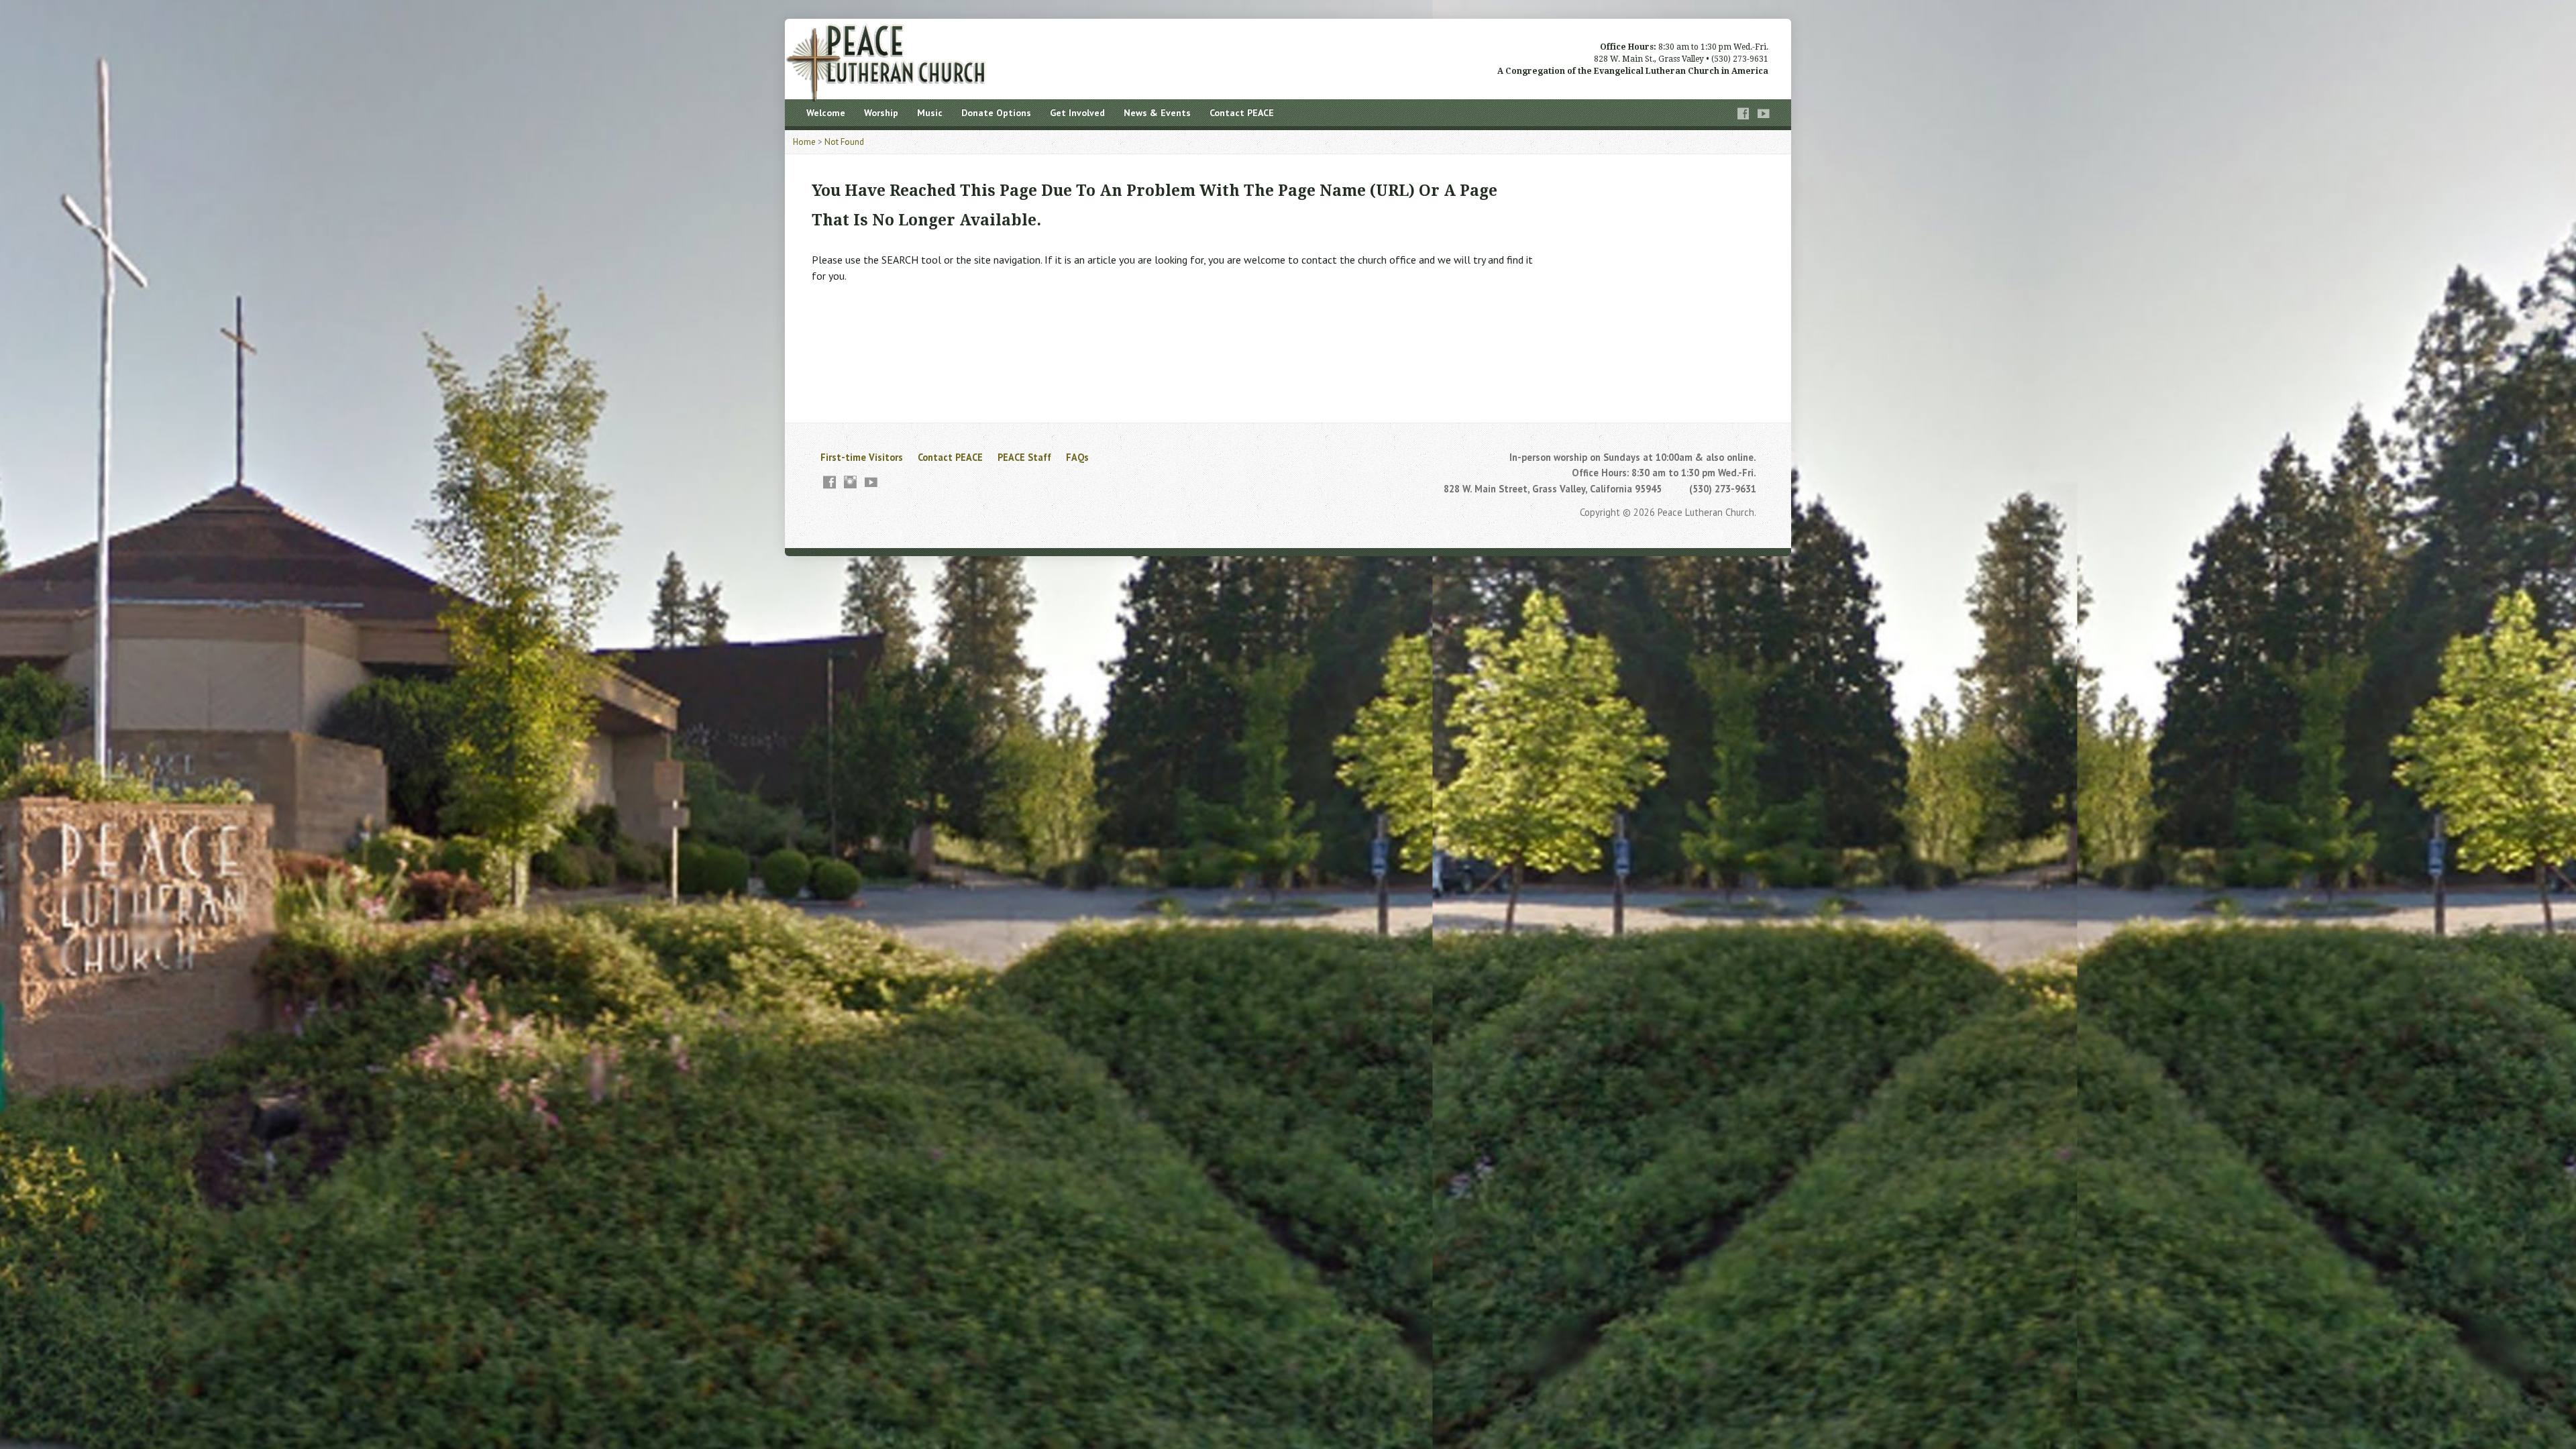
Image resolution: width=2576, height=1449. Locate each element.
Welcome (826, 113)
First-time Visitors (862, 457)
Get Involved (1077, 113)
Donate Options (996, 113)
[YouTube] (1764, 114)
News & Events (1157, 113)
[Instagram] (850, 482)
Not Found (844, 142)
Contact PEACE (1242, 113)
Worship (881, 113)
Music (930, 113)
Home (804, 142)
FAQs (1077, 457)
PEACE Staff (1024, 457)
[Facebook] (1743, 114)
